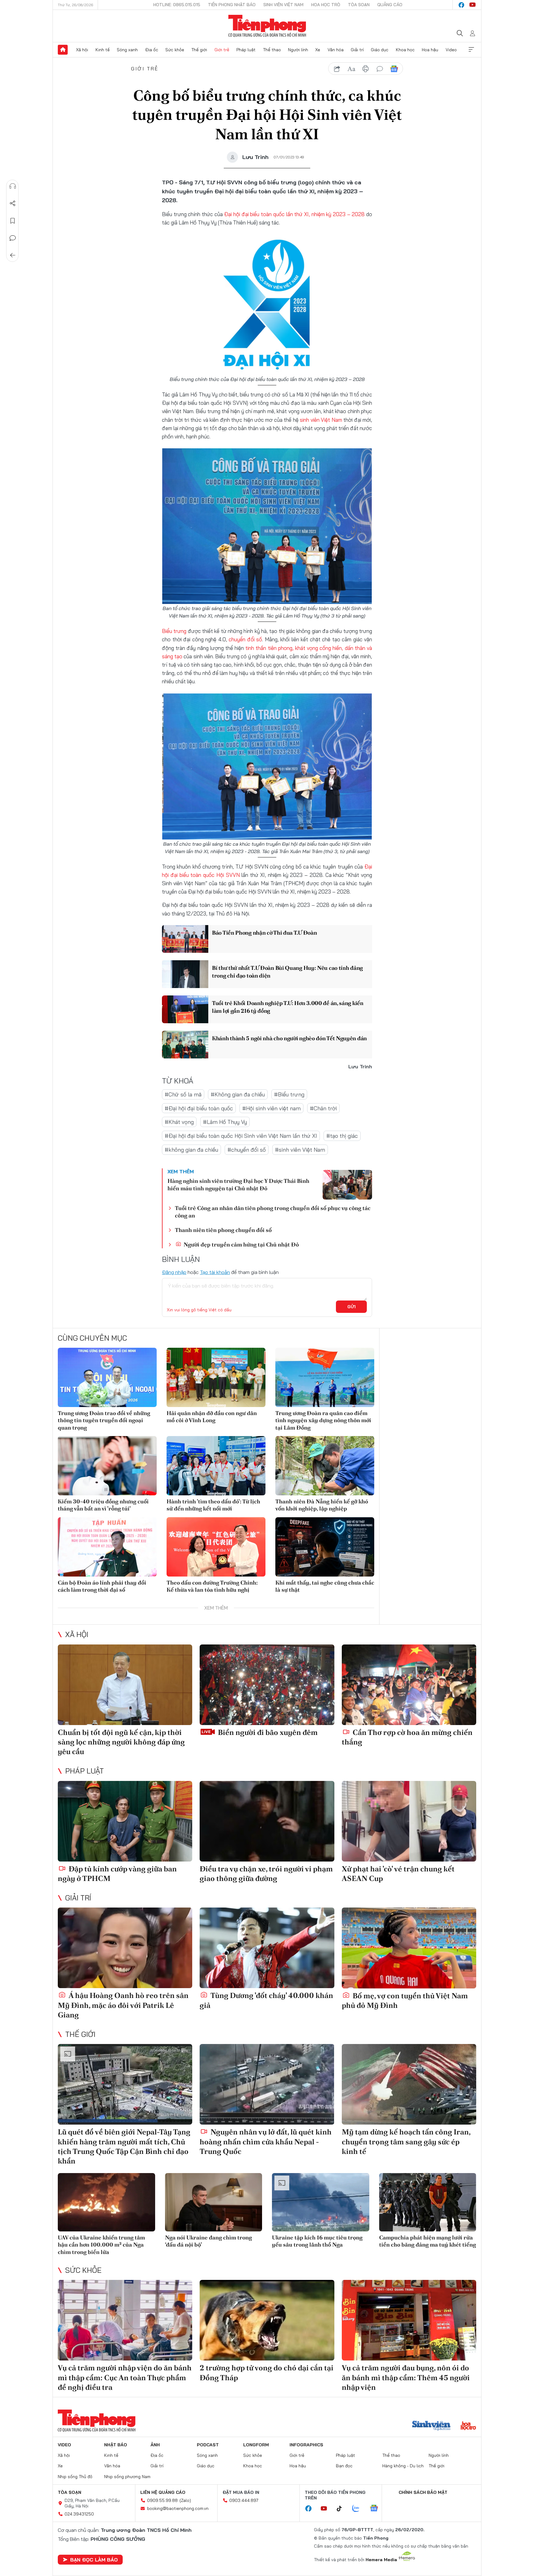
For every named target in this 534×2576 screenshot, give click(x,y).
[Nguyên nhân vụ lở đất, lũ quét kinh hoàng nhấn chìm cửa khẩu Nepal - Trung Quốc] (267, 2084)
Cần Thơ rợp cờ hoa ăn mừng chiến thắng (407, 1737)
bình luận (380, 69)
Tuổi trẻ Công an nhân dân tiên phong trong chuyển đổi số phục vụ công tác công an (273, 1212)
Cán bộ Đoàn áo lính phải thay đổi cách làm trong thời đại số (102, 1586)
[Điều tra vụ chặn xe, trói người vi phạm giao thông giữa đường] (267, 1821)
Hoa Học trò (326, 5)
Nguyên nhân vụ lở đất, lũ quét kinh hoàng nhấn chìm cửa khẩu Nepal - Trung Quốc (266, 2141)
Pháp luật (246, 50)
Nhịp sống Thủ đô (75, 2477)
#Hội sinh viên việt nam (271, 1108)
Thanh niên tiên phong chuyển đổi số (223, 1230)
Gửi (352, 1307)
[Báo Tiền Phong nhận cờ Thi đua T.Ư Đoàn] (185, 939)
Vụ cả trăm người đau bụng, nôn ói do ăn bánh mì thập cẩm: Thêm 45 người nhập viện (406, 2377)
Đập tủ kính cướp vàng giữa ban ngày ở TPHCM (117, 1874)
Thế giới (199, 50)
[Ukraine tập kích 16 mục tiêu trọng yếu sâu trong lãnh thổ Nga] (321, 2202)
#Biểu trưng (289, 1094)
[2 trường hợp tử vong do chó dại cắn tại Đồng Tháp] (267, 2320)
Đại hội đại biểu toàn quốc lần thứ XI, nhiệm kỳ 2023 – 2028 (294, 214)
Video (451, 50)
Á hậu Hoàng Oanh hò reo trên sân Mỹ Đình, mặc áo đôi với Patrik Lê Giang (123, 2005)
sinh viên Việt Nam (321, 420)
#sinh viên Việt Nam (300, 1150)
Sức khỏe (175, 50)
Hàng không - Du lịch (403, 2466)
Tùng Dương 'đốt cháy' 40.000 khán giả (266, 2000)
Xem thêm (471, 50)
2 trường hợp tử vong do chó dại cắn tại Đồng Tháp (267, 2373)
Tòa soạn (359, 5)
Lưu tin (13, 221)
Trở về (13, 255)
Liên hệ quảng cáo (163, 2492)
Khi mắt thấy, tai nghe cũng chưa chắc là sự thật (325, 1586)
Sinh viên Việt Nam (283, 5)
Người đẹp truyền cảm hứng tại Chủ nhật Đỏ (241, 1244)
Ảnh (155, 2445)
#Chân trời (323, 1108)
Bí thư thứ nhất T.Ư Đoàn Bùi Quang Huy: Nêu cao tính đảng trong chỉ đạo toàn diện (287, 972)
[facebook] (461, 5)
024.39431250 (79, 2514)
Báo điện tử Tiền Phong (267, 26)
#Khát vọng (179, 1122)
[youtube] (473, 5)
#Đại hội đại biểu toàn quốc (199, 1108)
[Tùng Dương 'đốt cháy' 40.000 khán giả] (267, 1948)
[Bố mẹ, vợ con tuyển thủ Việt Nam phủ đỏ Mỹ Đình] (409, 1948)
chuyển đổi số (245, 639)
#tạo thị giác (342, 1136)
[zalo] (359, 2509)
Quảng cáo (390, 5)
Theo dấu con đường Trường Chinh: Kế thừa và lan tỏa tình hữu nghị (212, 1586)
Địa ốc (152, 50)
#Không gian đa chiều (238, 1094)
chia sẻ (337, 69)
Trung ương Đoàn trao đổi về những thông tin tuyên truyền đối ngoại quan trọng (104, 1420)
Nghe (13, 186)
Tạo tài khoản (215, 1272)
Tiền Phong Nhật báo (232, 5)
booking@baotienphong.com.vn (178, 2508)
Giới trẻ (222, 50)
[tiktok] (342, 2509)
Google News (394, 69)
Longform (256, 2445)
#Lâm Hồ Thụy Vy (225, 1122)
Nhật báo (116, 2445)
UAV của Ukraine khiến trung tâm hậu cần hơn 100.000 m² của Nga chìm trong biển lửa (101, 2245)
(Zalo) (185, 2500)
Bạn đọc (344, 2466)
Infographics (306, 2445)
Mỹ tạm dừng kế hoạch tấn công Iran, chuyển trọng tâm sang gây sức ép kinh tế (406, 2141)
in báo (366, 69)
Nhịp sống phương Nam (127, 2477)
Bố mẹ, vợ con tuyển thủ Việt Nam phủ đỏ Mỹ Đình (405, 2000)
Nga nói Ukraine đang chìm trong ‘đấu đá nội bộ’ (208, 2241)
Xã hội (82, 50)
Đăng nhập (174, 1272)
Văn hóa (336, 50)
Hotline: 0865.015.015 (177, 5)
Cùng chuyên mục (92, 1338)
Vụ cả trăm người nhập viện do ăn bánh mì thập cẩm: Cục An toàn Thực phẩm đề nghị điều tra (125, 2377)
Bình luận (13, 238)
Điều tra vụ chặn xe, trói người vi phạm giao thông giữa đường (266, 1874)
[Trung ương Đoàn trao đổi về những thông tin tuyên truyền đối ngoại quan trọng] (107, 1377)
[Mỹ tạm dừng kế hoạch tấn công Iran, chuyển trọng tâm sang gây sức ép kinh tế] (409, 2084)
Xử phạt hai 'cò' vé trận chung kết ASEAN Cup (398, 1874)
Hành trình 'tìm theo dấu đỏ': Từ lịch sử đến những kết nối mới (213, 1505)
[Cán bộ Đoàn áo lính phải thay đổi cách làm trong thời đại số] (107, 1547)
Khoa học (405, 50)
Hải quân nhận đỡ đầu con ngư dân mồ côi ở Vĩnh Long (212, 1417)
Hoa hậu (430, 50)
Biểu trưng (174, 631)
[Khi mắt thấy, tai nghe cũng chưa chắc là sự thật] (325, 1547)
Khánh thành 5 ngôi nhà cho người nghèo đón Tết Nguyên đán (289, 1038)
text (351, 69)
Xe (318, 50)
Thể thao (272, 50)
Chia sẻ (13, 203)
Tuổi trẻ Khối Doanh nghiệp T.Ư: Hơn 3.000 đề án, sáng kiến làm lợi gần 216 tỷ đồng (288, 1007)
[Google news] (377, 2509)
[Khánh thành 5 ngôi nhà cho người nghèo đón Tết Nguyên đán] (185, 1045)
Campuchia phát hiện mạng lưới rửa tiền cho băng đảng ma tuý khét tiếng (428, 2241)
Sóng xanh (127, 50)
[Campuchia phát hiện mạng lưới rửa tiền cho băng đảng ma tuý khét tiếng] (428, 2202)
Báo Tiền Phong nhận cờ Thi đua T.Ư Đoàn (264, 933)
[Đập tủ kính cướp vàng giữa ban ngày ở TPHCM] (125, 1821)
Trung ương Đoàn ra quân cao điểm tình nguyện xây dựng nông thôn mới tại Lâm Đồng (323, 1420)
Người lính (298, 50)
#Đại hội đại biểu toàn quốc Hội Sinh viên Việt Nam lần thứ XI (241, 1136)
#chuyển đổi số (247, 1150)
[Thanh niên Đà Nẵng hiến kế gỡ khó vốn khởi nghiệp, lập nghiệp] (325, 1466)
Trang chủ (63, 50)
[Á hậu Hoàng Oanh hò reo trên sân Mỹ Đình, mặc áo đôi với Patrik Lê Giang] (125, 1948)
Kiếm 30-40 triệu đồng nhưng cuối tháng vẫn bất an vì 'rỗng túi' (103, 1505)
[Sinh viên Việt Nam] (431, 2426)
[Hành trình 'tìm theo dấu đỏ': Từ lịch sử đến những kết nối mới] (216, 1466)
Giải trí (357, 50)
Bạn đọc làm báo (94, 2560)
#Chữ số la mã (183, 1094)
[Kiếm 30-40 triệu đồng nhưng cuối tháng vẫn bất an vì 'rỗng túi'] (107, 1466)
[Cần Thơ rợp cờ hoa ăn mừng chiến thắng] (409, 1685)
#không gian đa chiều (191, 1150)
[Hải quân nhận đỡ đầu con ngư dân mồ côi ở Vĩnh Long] (216, 1377)
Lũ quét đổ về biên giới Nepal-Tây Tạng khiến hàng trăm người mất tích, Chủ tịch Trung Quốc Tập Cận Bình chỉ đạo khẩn (124, 2146)
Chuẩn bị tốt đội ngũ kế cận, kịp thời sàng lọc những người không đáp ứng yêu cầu (121, 1742)
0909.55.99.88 (162, 2500)
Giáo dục (380, 50)
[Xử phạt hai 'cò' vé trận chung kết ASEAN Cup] (409, 1821)
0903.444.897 (244, 2500)
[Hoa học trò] (468, 2426)
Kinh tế (103, 50)
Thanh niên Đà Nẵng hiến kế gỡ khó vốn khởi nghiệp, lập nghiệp (322, 1505)
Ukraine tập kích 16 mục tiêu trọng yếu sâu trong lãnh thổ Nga (317, 2241)
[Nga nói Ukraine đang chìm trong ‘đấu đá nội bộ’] (214, 2202)
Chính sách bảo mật (423, 2492)
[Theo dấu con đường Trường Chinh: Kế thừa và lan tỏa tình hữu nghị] (216, 1547)
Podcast (208, 2445)
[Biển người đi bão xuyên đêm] (267, 1685)
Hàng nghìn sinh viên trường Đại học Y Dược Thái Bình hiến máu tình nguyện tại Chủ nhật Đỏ (238, 1184)
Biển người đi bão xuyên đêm (267, 1732)
